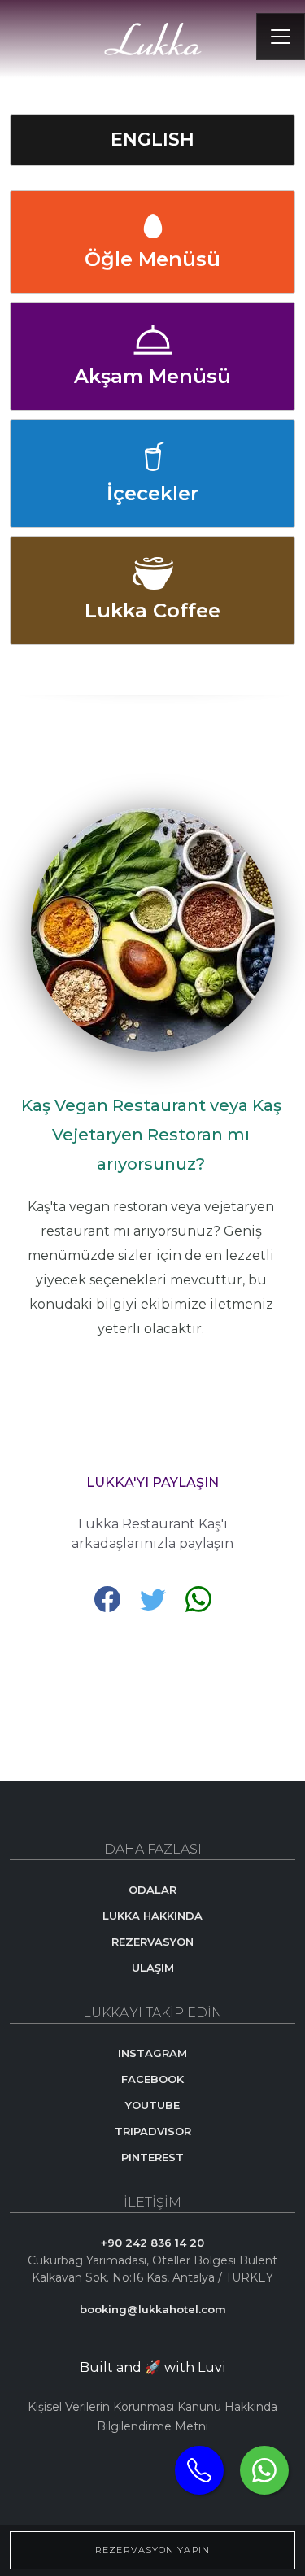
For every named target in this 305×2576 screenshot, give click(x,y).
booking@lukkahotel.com (153, 2309)
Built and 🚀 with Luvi (153, 2367)
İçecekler (152, 493)
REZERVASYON (152, 1942)
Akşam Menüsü (152, 376)
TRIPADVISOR (153, 2131)
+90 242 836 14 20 (152, 2243)
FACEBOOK (152, 2079)
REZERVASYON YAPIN (152, 2550)
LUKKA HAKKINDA (152, 1916)
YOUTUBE (152, 2105)
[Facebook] (109, 1598)
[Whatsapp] (264, 2470)
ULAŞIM (153, 1968)
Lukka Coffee (152, 610)
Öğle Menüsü (152, 259)
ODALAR (152, 1890)
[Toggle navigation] (281, 37)
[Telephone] (199, 2470)
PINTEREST (152, 2157)
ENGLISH (152, 139)
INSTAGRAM (152, 2053)
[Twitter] (155, 1598)
